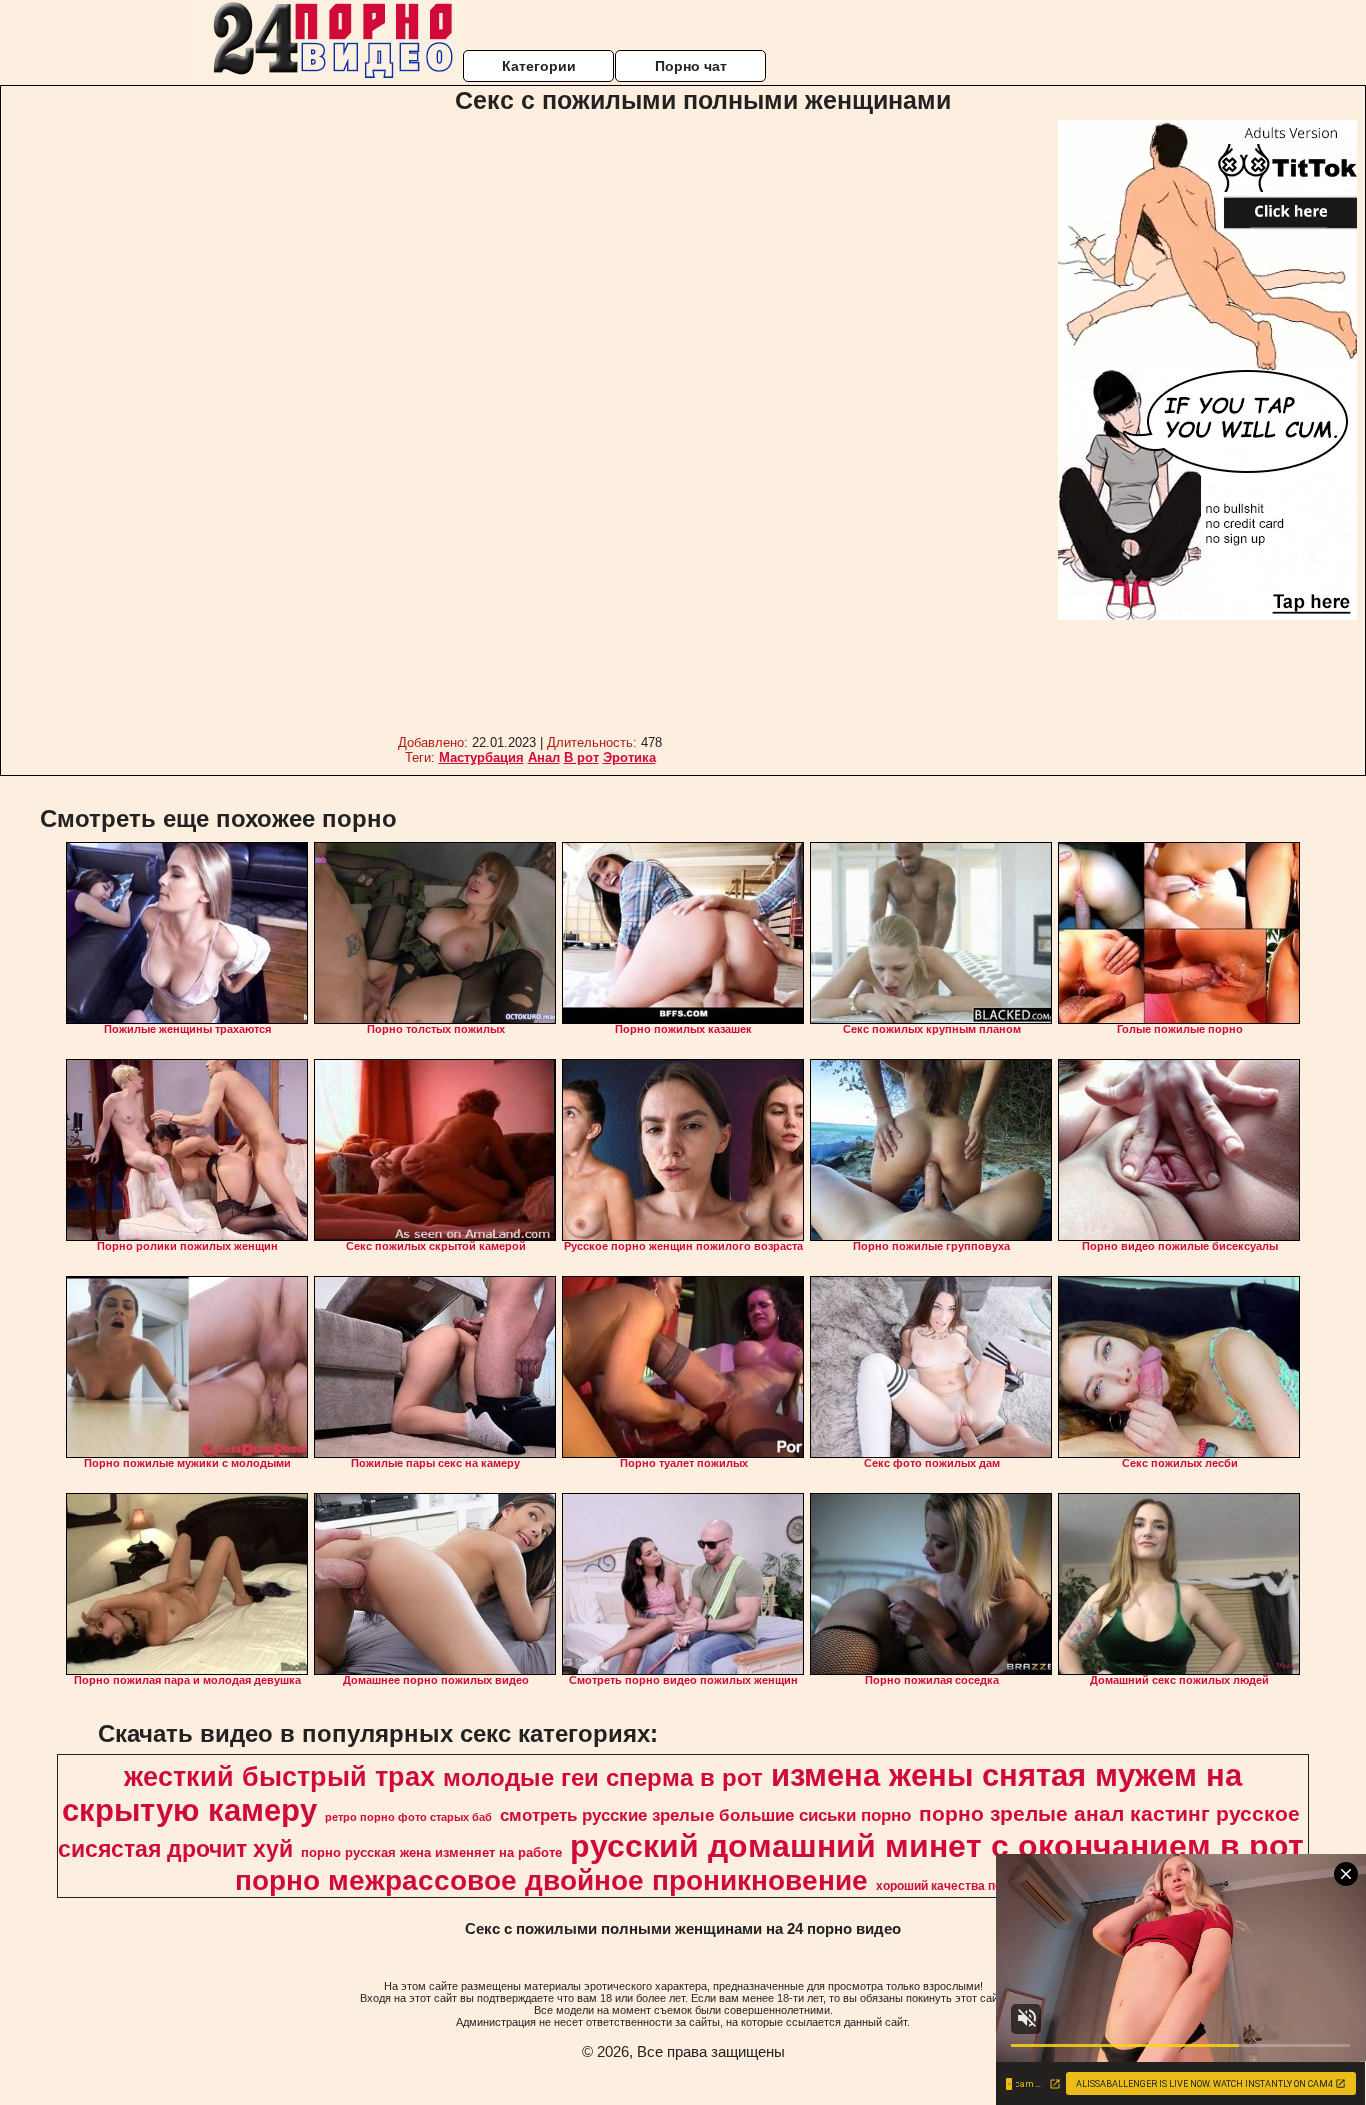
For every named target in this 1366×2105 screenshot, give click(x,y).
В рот (581, 757)
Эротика (629, 757)
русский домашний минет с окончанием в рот (937, 1846)
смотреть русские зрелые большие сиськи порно (705, 1815)
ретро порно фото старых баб (408, 1817)
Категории (539, 66)
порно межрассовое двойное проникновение (551, 1880)
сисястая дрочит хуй (175, 1849)
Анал (544, 757)
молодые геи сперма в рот (603, 1777)
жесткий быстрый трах (279, 1777)
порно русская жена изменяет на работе (431, 1852)
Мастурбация (481, 757)
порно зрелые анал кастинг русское (1109, 1814)
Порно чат (691, 66)
